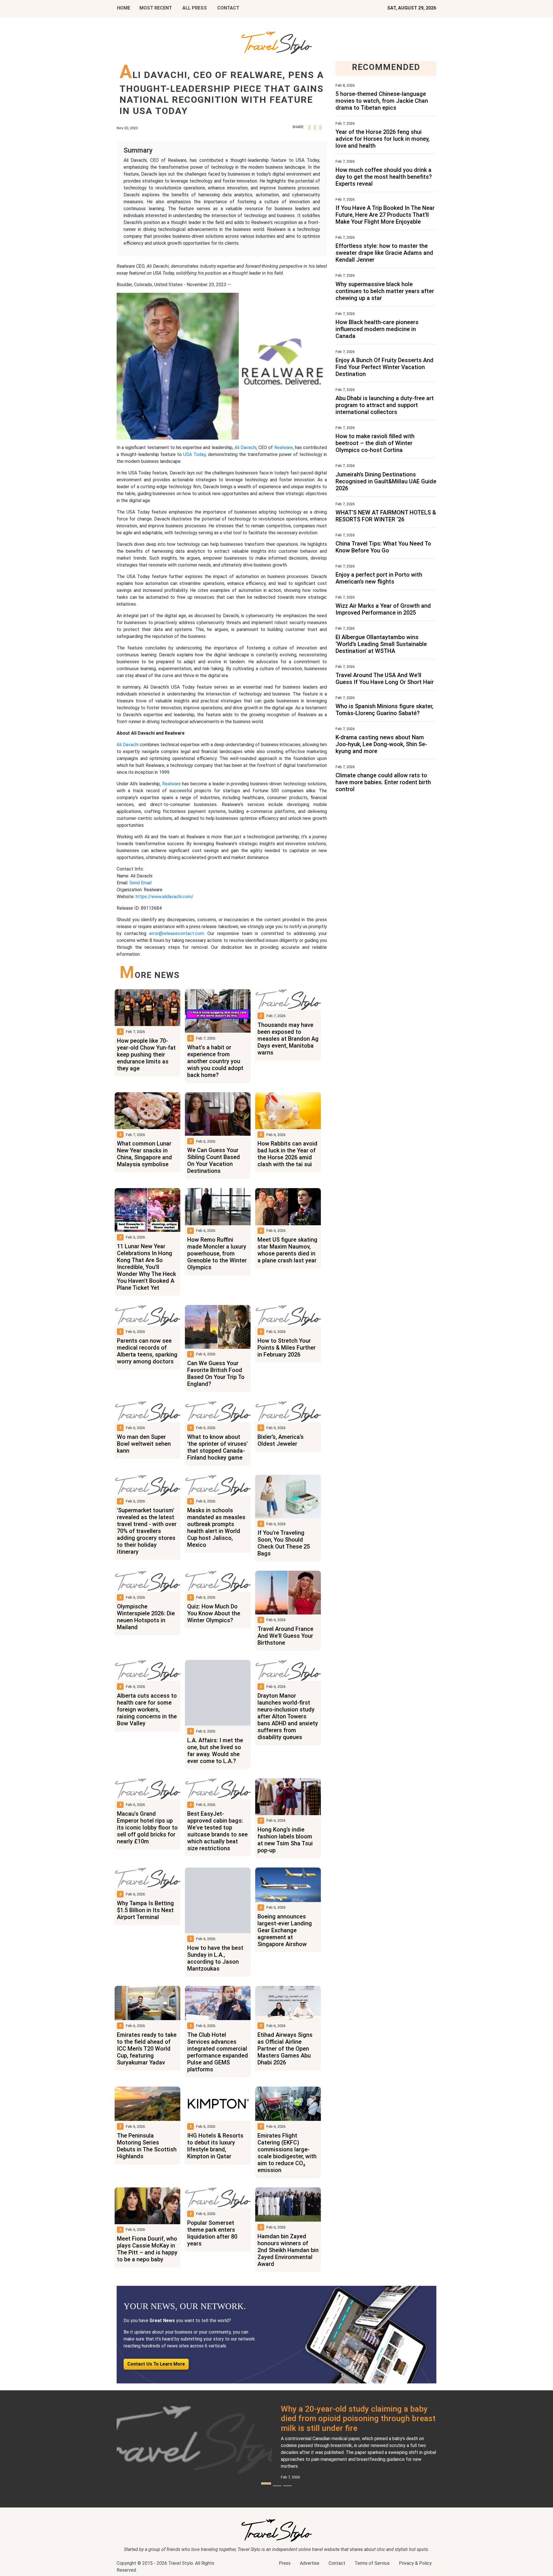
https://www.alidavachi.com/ (165, 897)
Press (285, 2563)
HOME (124, 8)
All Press (195, 8)
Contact (337, 2563)
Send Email (140, 883)
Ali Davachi (245, 448)
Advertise (310, 2563)
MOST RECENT (156, 8)
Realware (284, 448)
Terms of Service (372, 2563)
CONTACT (228, 8)
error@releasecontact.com (177, 933)
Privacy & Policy (415, 2563)
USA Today (194, 454)
